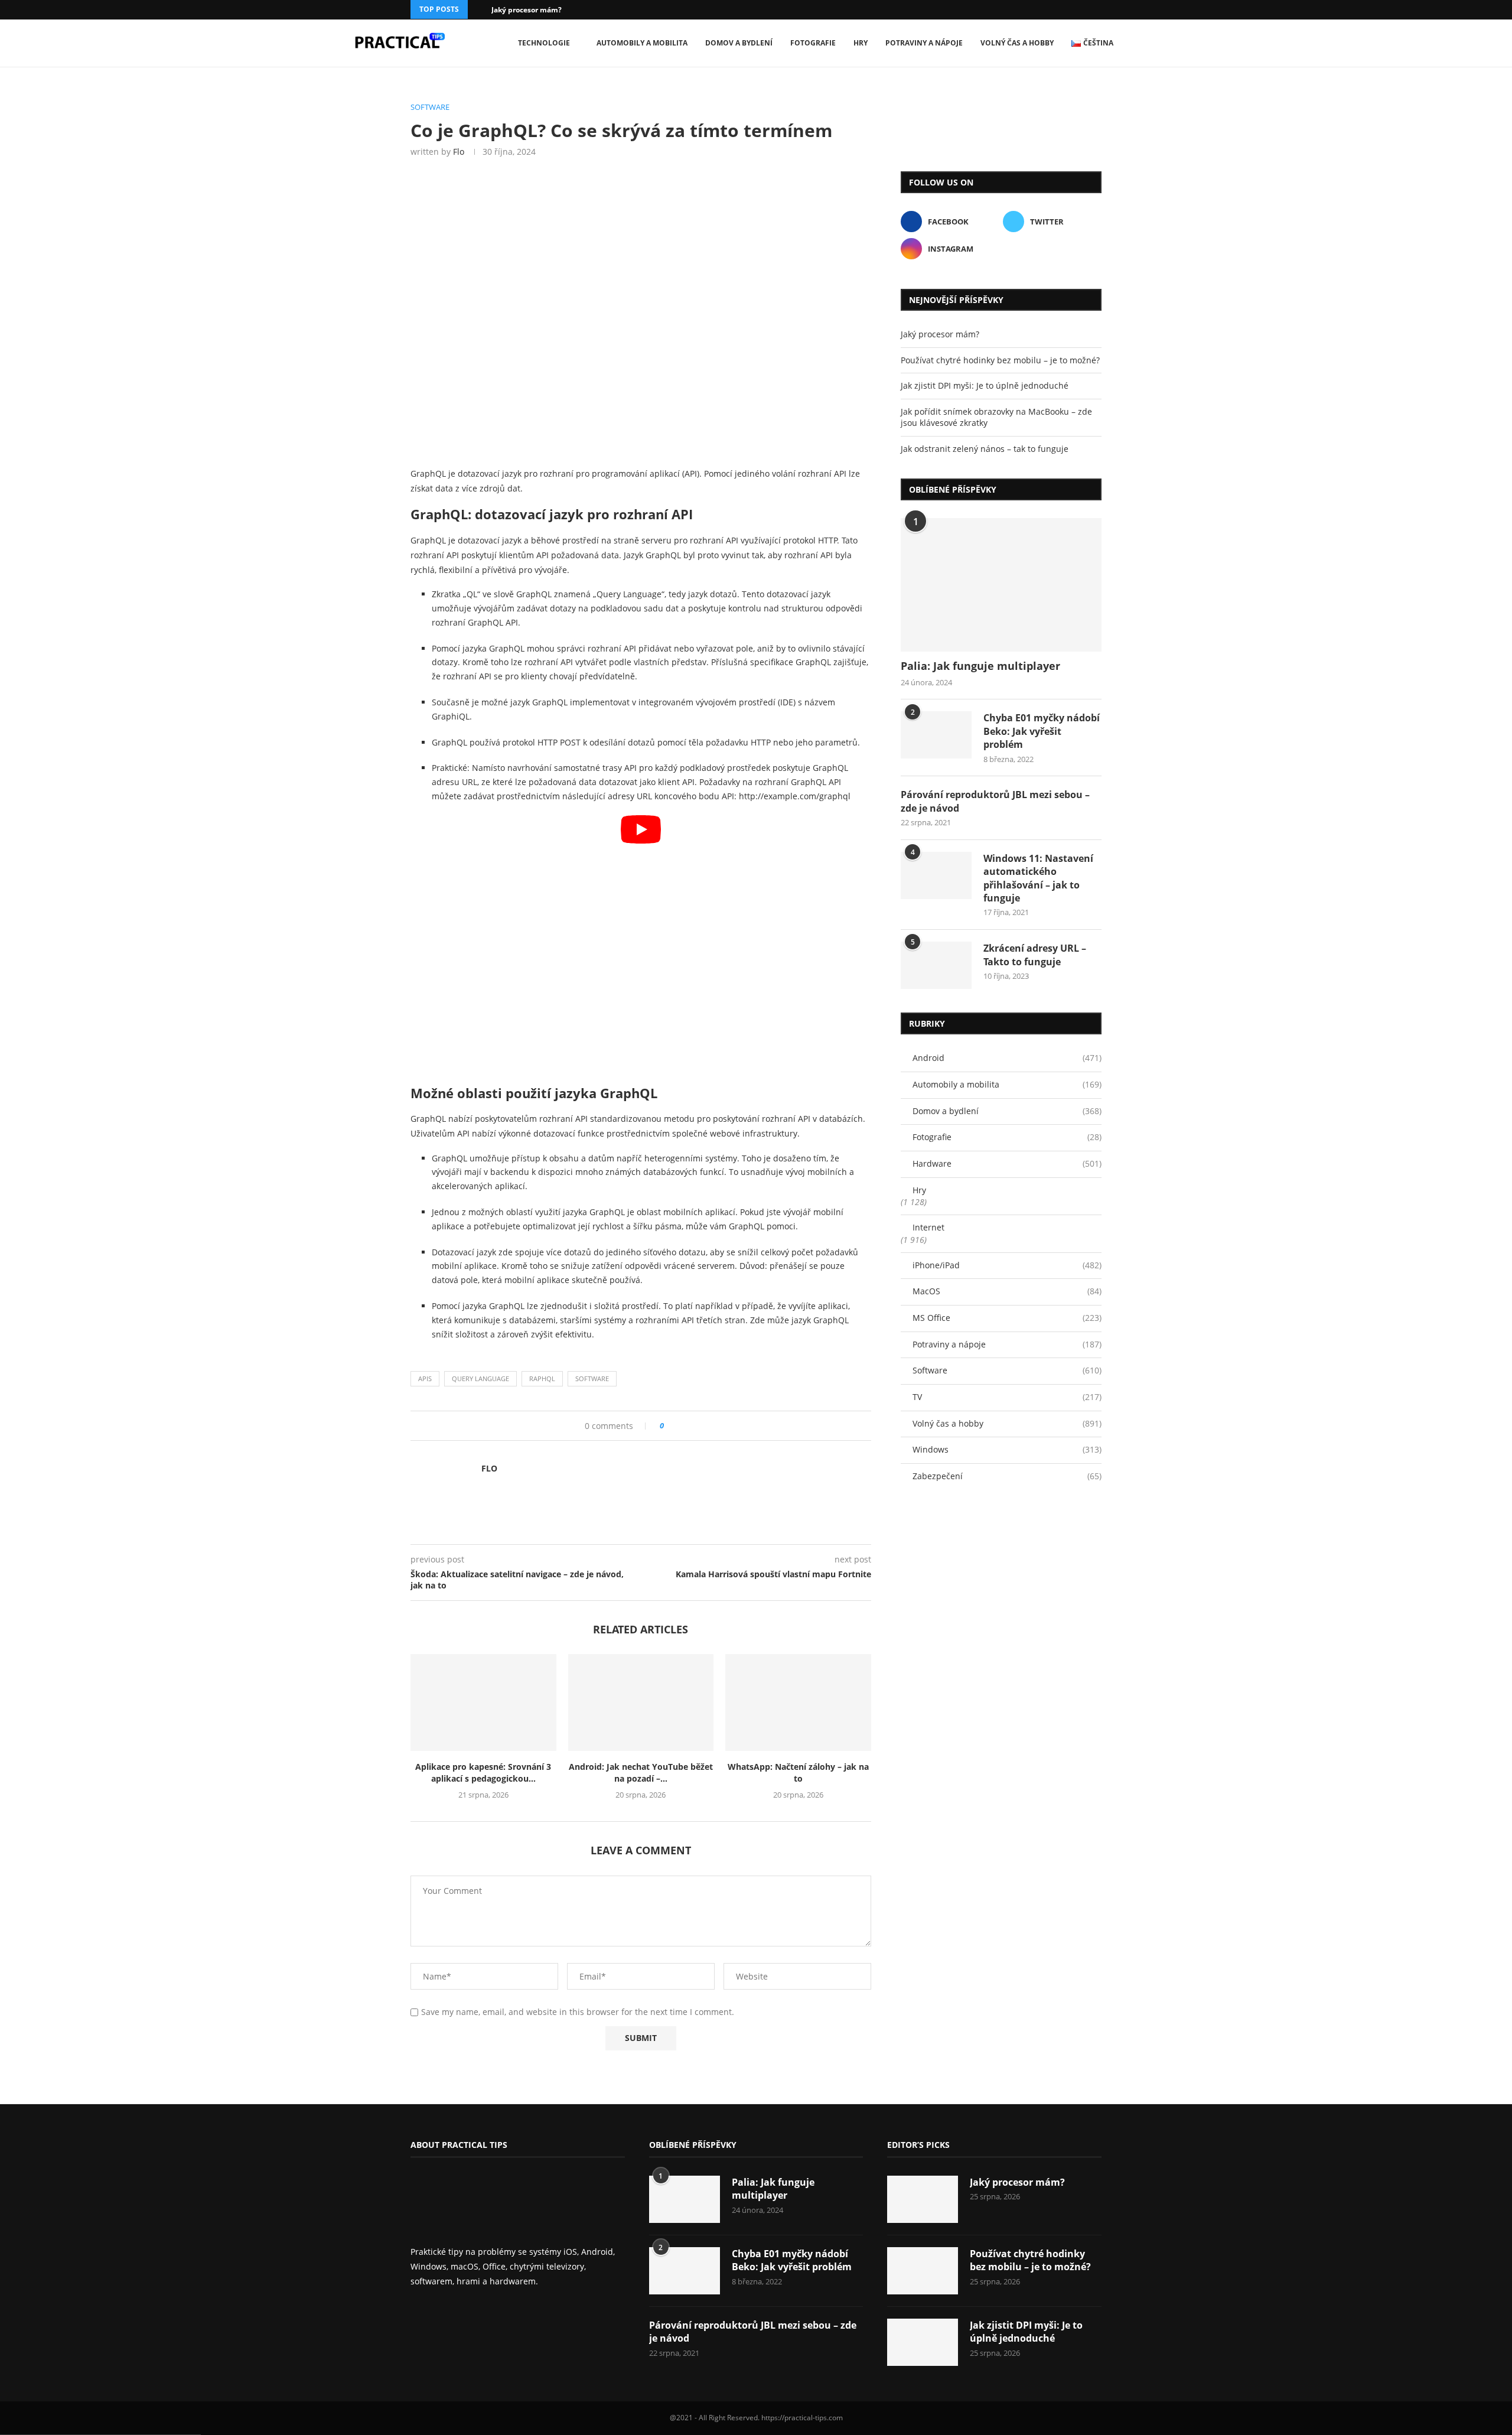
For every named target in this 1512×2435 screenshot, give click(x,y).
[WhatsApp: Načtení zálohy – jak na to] (798, 1702)
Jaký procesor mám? (527, 10)
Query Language (480, 1378)
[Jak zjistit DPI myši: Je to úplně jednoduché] (923, 2342)
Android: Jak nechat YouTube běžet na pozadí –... (641, 1772)
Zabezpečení (1007, 1476)
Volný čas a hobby (1017, 43)
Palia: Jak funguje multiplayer (980, 666)
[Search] (1164, 43)
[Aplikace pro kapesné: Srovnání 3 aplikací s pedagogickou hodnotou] (483, 1702)
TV (1007, 1397)
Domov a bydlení (739, 43)
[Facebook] (1083, 10)
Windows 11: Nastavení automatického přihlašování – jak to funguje (1038, 878)
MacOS (1007, 1291)
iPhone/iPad (1007, 1265)
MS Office (1007, 1318)
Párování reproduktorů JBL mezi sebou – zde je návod (995, 801)
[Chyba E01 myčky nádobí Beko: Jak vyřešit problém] (936, 735)
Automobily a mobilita (642, 43)
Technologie (544, 43)
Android (1007, 1058)
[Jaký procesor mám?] (923, 2199)
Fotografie (813, 43)
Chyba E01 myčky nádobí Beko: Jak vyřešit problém (1042, 731)
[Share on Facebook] (677, 1426)
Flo (459, 152)
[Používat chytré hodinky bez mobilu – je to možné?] (923, 2271)
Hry (861, 43)
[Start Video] (641, 945)
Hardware (1007, 1163)
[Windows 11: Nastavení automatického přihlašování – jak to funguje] (936, 875)
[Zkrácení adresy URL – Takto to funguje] (936, 965)
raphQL (542, 1378)
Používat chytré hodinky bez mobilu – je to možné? (1000, 360)
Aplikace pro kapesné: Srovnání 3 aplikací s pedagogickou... (483, 1772)
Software (1007, 1370)
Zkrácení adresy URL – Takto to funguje (1035, 955)
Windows (1007, 1449)
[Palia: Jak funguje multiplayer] (1001, 585)
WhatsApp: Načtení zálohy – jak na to (798, 1772)
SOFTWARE (592, 1378)
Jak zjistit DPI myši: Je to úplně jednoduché (985, 385)
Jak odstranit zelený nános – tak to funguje (985, 449)
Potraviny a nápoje (924, 43)
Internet (928, 1227)
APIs (425, 1378)
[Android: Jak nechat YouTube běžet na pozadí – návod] (641, 1702)
